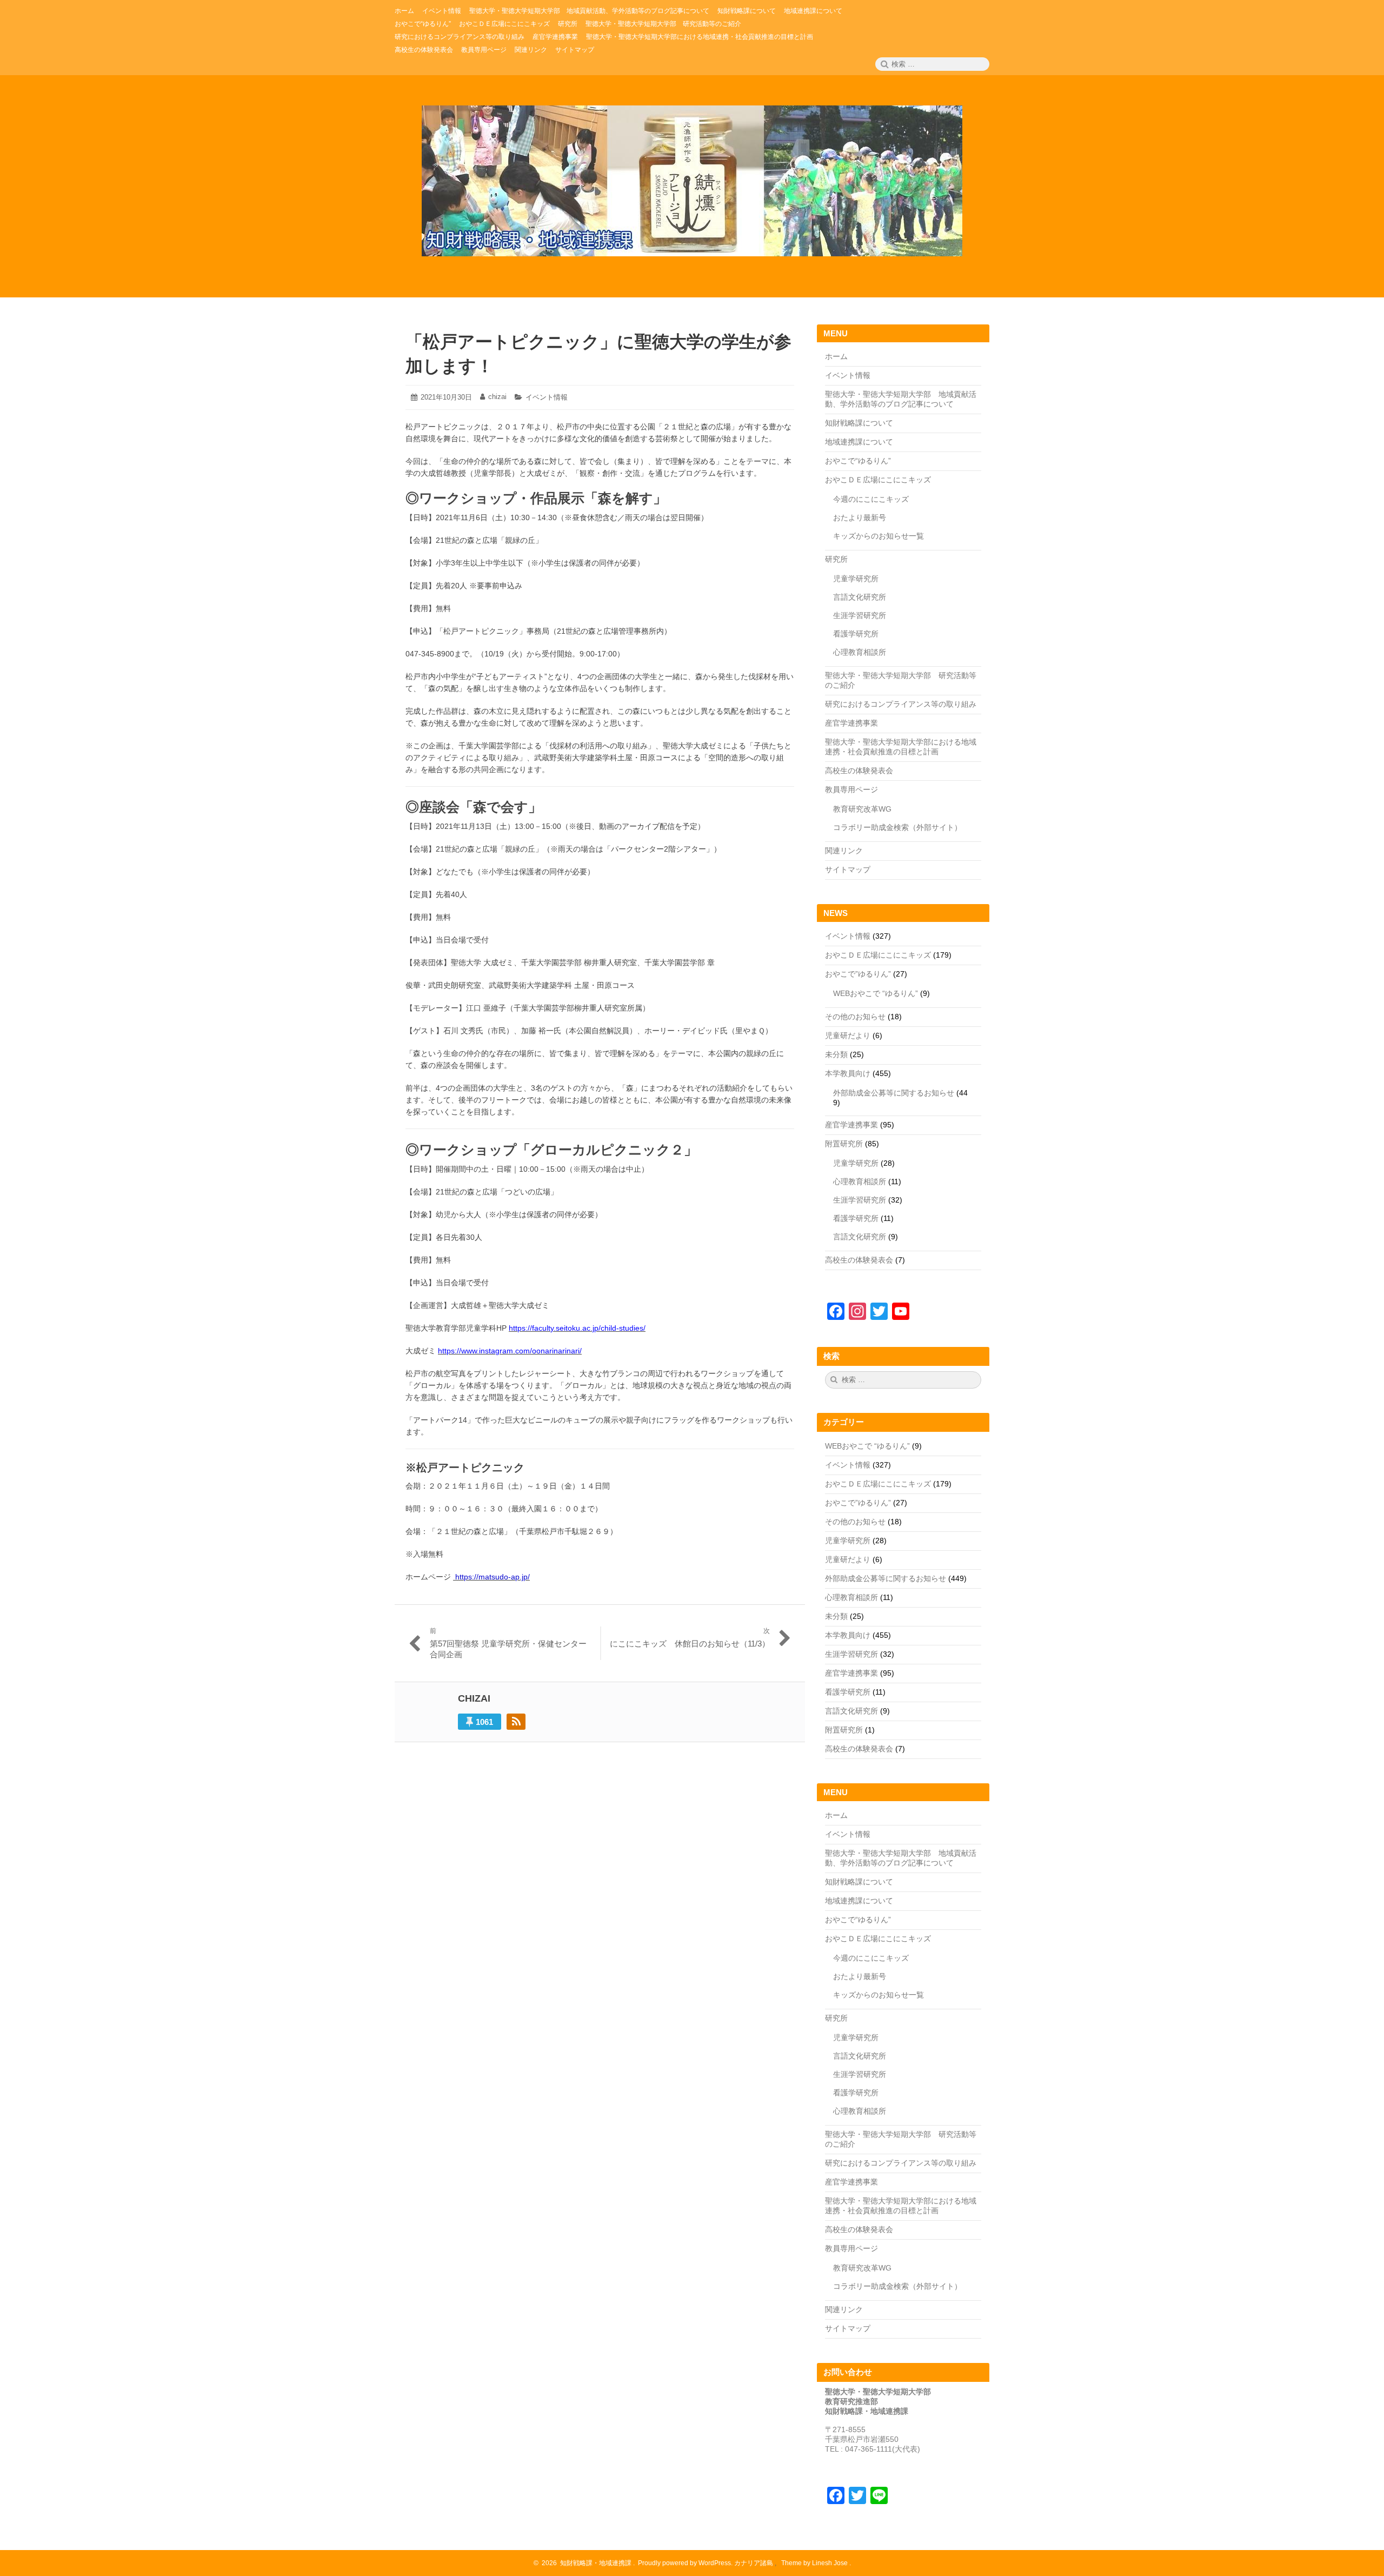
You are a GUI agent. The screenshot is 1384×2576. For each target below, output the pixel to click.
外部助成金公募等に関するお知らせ (894, 1093)
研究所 (836, 559)
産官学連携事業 (851, 723)
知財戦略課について (859, 423)
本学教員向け (848, 1073)
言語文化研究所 (860, 597)
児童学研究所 (856, 579)
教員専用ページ (851, 789)
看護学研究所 (856, 634)
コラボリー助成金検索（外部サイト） (897, 827)
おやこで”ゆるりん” (858, 974)
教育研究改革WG (862, 809)
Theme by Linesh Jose (815, 2563)
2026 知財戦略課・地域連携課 (585, 2563)
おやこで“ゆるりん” (858, 461)
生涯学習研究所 (860, 615)
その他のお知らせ (855, 1017)
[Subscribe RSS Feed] (516, 1722)
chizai (497, 397)
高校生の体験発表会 (859, 771)
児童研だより (848, 1035)
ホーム (836, 356)
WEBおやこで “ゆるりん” (876, 993)
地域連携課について (859, 442)
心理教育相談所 (860, 652)
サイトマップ (848, 869)
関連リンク (844, 851)
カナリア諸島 (754, 2563)
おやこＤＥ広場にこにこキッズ (878, 480)
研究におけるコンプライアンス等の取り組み (901, 704)
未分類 (836, 1054)
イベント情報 (547, 397)
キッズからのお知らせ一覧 (879, 536)
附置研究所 (844, 1144)
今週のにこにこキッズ (871, 499)
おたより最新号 (860, 517)
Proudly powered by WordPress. (685, 2563)
